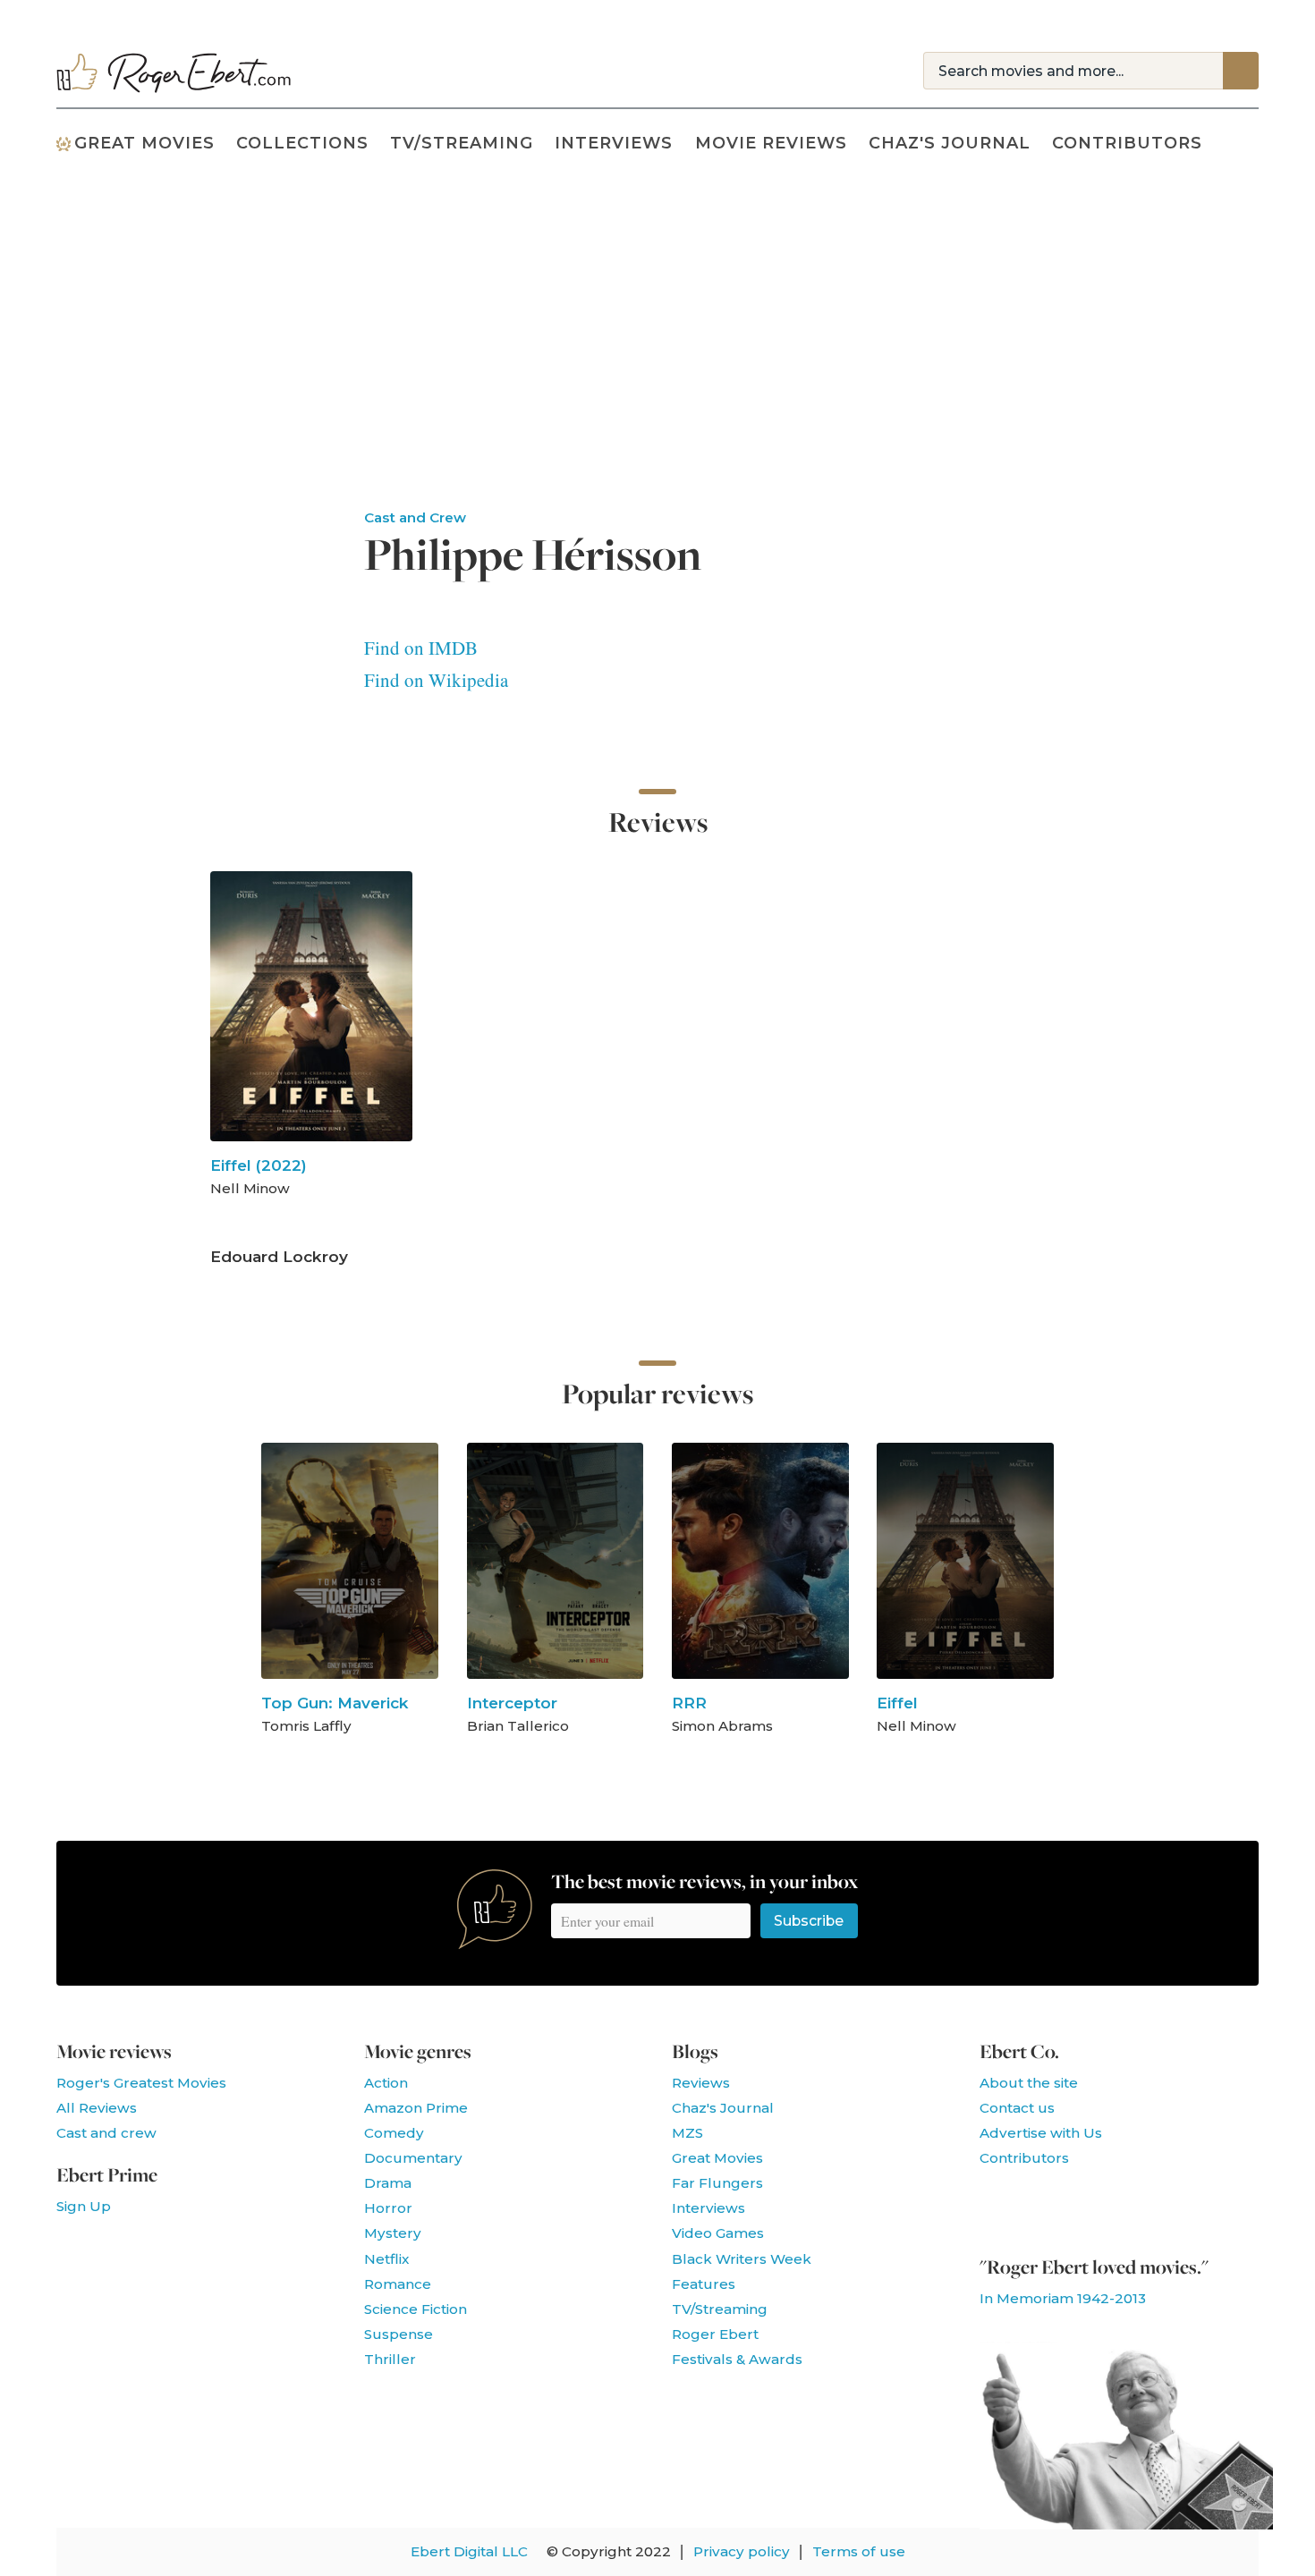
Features (704, 2284)
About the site (1029, 2083)
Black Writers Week (742, 2259)
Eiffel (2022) (259, 1165)
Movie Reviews (771, 143)
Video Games (718, 2233)
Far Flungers (717, 2183)
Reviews (701, 2083)
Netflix (386, 2259)
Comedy (394, 2133)
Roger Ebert (715, 2334)
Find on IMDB (421, 648)
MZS (687, 2133)
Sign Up (84, 2206)
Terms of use (859, 2551)
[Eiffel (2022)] (311, 1006)
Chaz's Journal (950, 143)
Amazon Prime (416, 2108)
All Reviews (97, 2108)
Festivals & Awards (737, 2359)
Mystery (393, 2233)
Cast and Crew (415, 517)
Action (386, 2083)
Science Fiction (416, 2309)
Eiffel (897, 1703)
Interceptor (512, 1703)
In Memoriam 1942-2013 (1063, 2298)
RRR (689, 1703)
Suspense (399, 2334)
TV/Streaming (462, 143)
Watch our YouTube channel (1087, 2206)
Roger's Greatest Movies (141, 2083)
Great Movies (144, 143)
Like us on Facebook (997, 2206)
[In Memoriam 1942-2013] (1126, 2522)
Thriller (390, 2359)
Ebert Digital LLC (469, 2551)
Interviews (614, 143)
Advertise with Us (1041, 2133)
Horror (388, 2208)
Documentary (413, 2158)
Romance (398, 2284)
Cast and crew (106, 2133)
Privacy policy (742, 2551)
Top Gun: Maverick (335, 1703)
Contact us (1017, 2108)
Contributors (1127, 143)
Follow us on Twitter (1042, 2206)
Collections (302, 143)
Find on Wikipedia (436, 680)
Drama (388, 2183)
